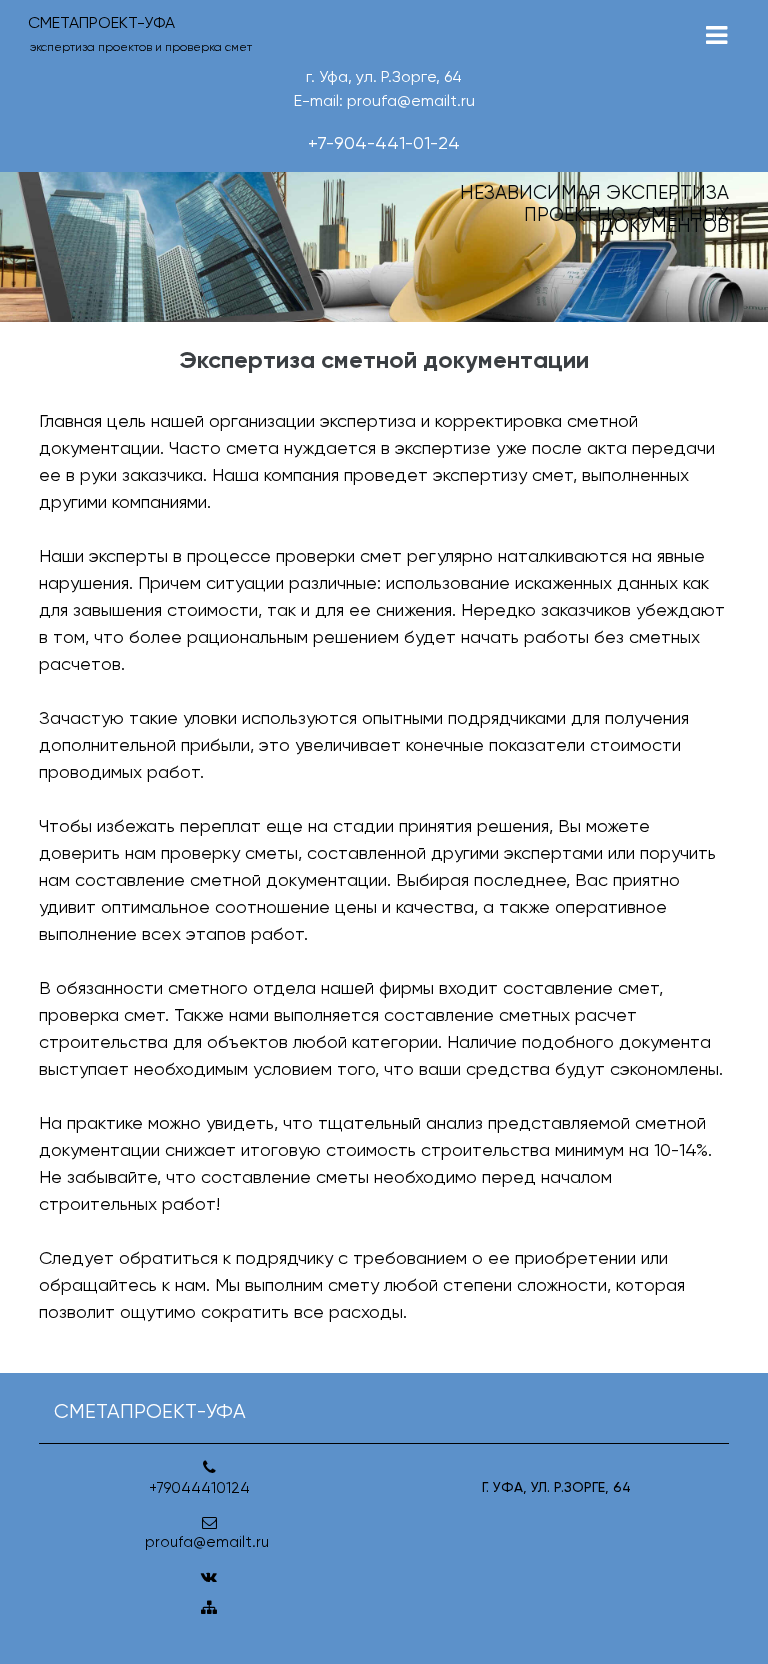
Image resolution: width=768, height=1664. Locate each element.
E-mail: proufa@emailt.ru (384, 100)
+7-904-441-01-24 (384, 142)
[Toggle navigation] (716, 35)
